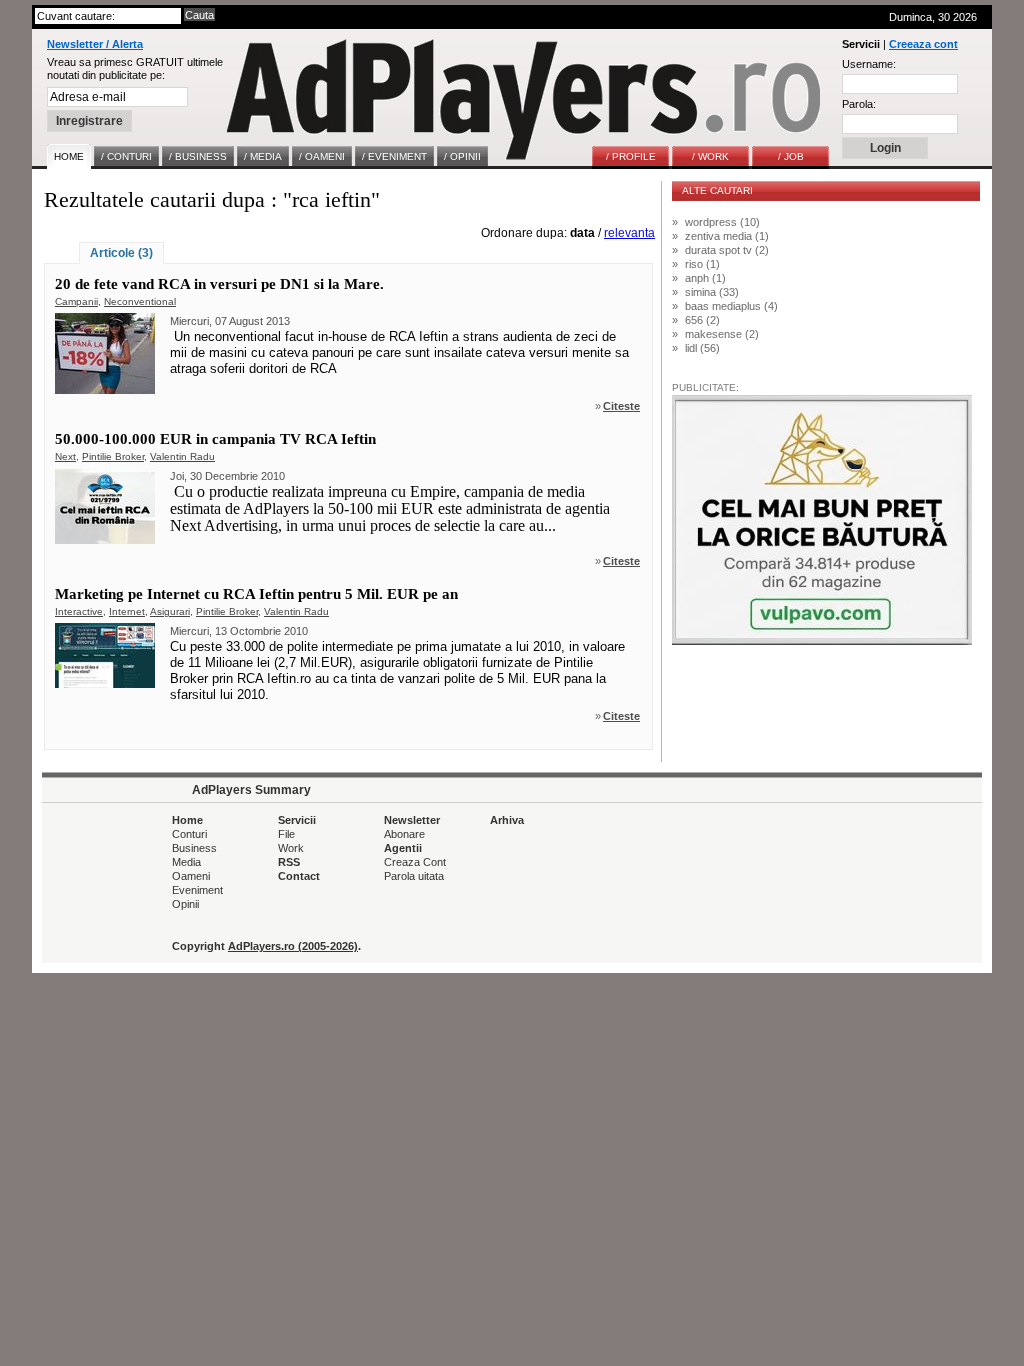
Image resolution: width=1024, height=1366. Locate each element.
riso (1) (702, 264)
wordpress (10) (722, 222)
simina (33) (712, 292)
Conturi (189, 834)
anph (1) (705, 278)
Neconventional (140, 301)
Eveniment (197, 890)
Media (186, 862)
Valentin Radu (182, 456)
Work (291, 848)
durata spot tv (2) (727, 250)
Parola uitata (414, 876)
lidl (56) (702, 348)
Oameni (191, 876)
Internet (127, 611)
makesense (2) (722, 334)
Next (65, 456)
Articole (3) (121, 253)
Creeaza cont (923, 44)
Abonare (404, 834)
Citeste (621, 406)
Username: (869, 64)
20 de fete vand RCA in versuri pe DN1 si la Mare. (219, 284)
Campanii (76, 301)
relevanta (629, 233)
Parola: (859, 104)
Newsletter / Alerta (95, 44)
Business (194, 848)
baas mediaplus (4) (731, 306)
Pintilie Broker (113, 456)
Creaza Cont (415, 862)
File (286, 834)
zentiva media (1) (727, 236)
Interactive (79, 611)
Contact (299, 876)
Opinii (185, 904)
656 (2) (702, 320)
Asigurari (170, 611)
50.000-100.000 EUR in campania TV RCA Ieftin (215, 439)
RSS (289, 862)
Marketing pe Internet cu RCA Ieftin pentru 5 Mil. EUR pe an (256, 594)
